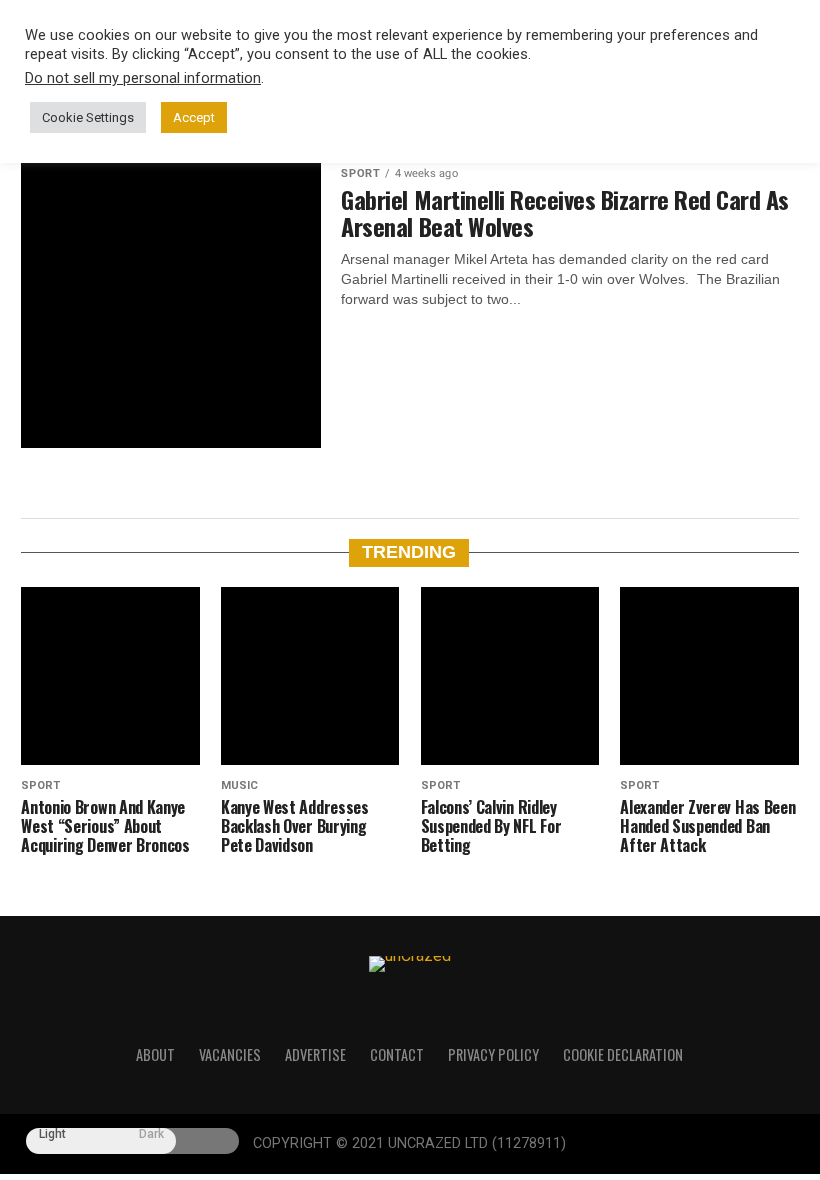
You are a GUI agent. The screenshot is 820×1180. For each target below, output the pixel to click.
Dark (151, 1134)
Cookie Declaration (623, 1054)
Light (52, 1134)
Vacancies (230, 1054)
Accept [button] (194, 117)
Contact (397, 1054)
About (155, 1054)
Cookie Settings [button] (88, 117)
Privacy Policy (493, 1054)
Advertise (315, 1054)
